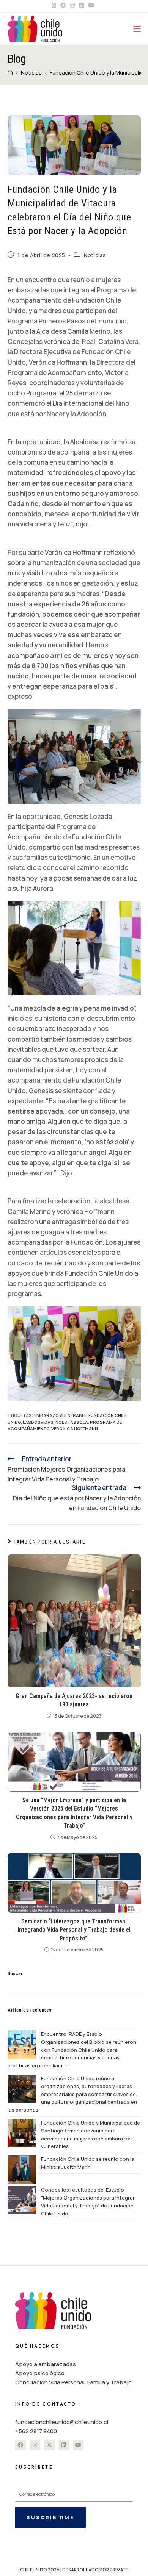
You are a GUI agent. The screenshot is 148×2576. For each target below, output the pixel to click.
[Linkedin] (64, 2445)
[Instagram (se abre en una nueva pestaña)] (72, 5)
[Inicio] (10, 73)
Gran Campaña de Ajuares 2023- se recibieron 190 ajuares (74, 1700)
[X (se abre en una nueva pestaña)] (55, 5)
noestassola (72, 1422)
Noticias (95, 255)
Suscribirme (50, 2517)
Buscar (15, 1973)
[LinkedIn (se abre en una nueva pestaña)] (82, 5)
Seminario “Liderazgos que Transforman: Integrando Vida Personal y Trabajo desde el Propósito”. (74, 1930)
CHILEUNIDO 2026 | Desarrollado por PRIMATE (74, 2570)
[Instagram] (35, 2445)
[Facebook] (20, 2445)
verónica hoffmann (75, 1429)
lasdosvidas (38, 1422)
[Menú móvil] (137, 29)
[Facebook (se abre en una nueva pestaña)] (63, 5)
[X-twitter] (49, 2445)
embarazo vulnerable (60, 1415)
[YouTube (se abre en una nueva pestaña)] (91, 5)
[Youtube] (78, 2445)
